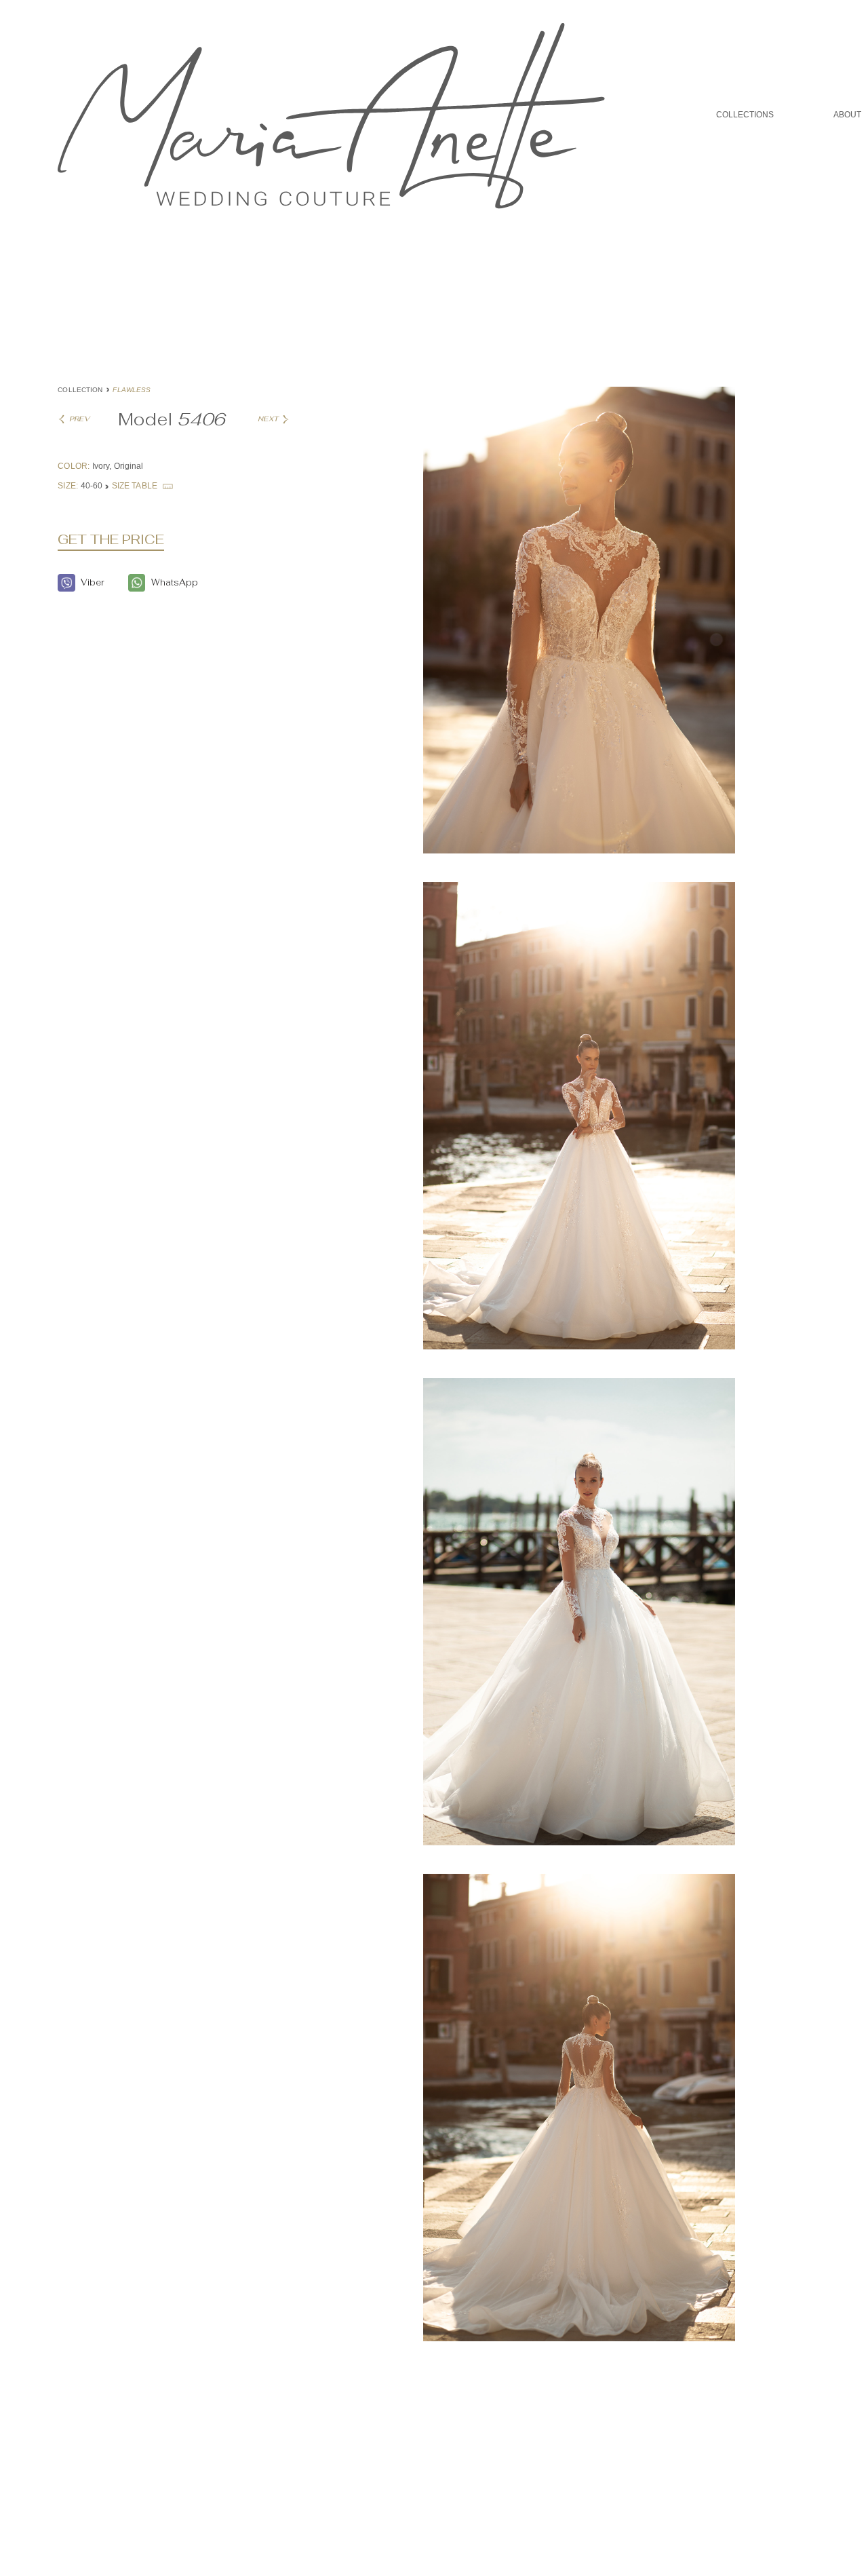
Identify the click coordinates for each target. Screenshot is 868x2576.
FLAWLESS (132, 390)
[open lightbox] (579, 633)
